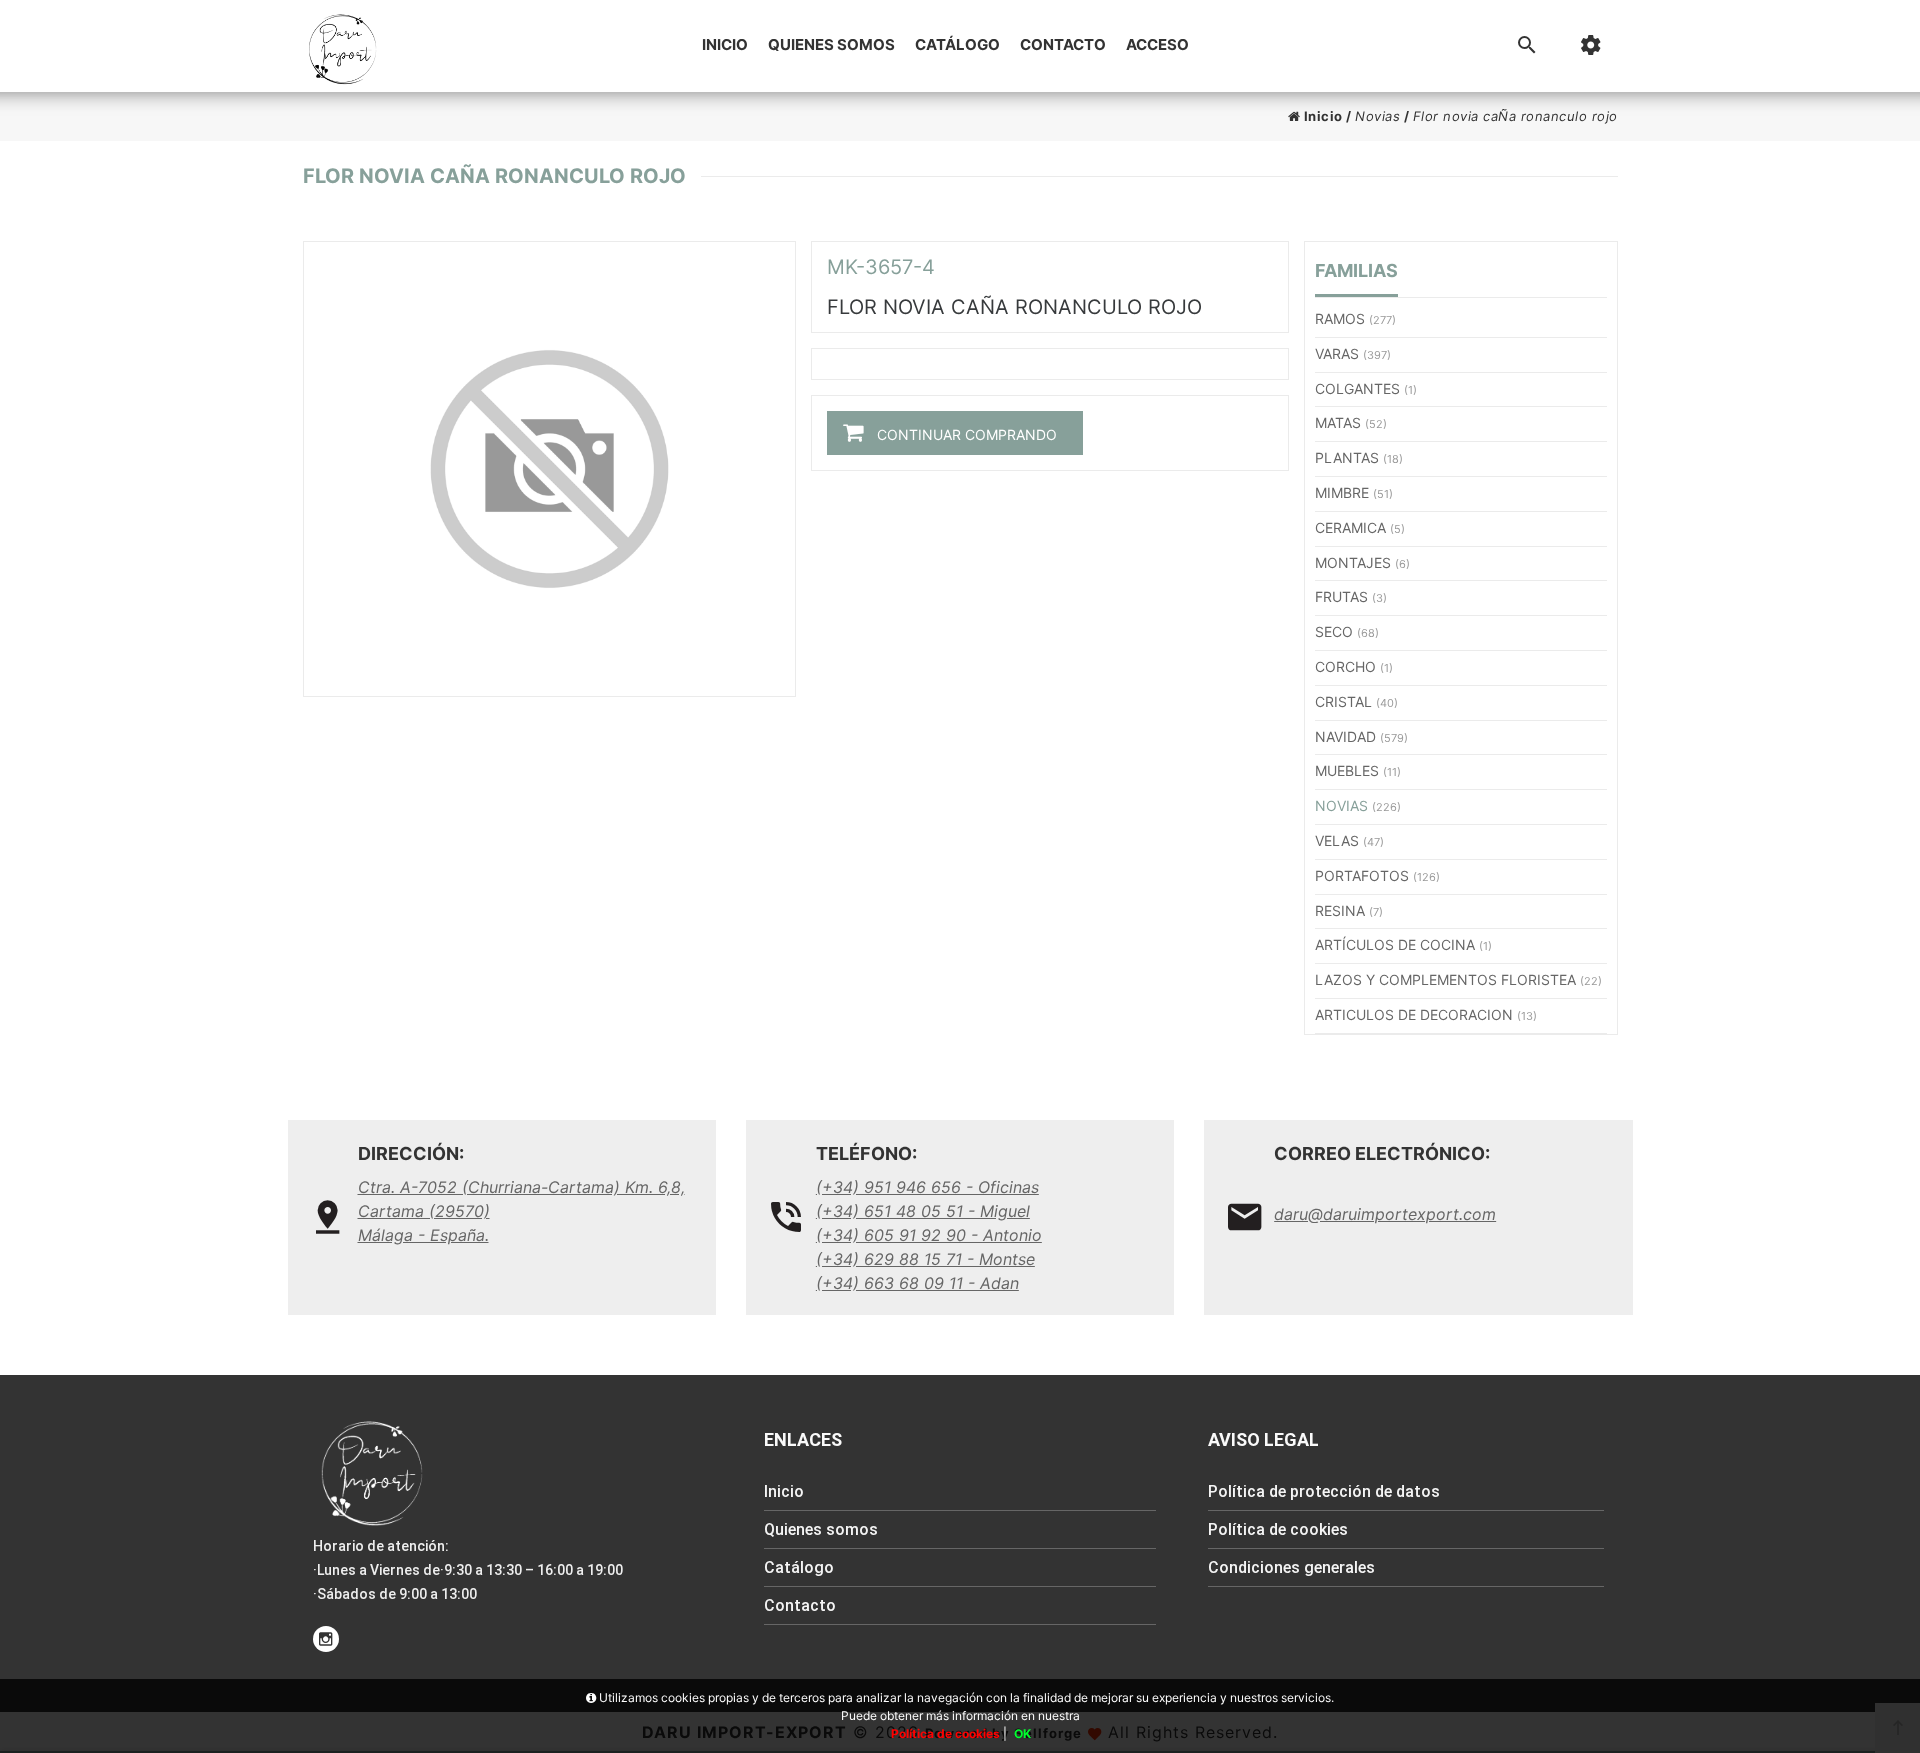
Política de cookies (1278, 1529)
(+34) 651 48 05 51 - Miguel (923, 1211)
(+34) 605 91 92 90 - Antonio (929, 1235)
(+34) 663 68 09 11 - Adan (917, 1283)
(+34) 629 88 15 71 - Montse (925, 1259)
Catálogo (957, 44)
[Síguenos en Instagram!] (326, 1639)
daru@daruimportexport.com (1385, 1214)
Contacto (1063, 44)
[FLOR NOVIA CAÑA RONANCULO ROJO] (549, 469)
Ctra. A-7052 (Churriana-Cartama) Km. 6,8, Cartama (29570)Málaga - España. (521, 1211)
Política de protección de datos (1324, 1491)
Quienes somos (831, 44)
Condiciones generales (1291, 1567)
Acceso (1157, 44)
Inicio (725, 44)
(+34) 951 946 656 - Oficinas (927, 1187)
